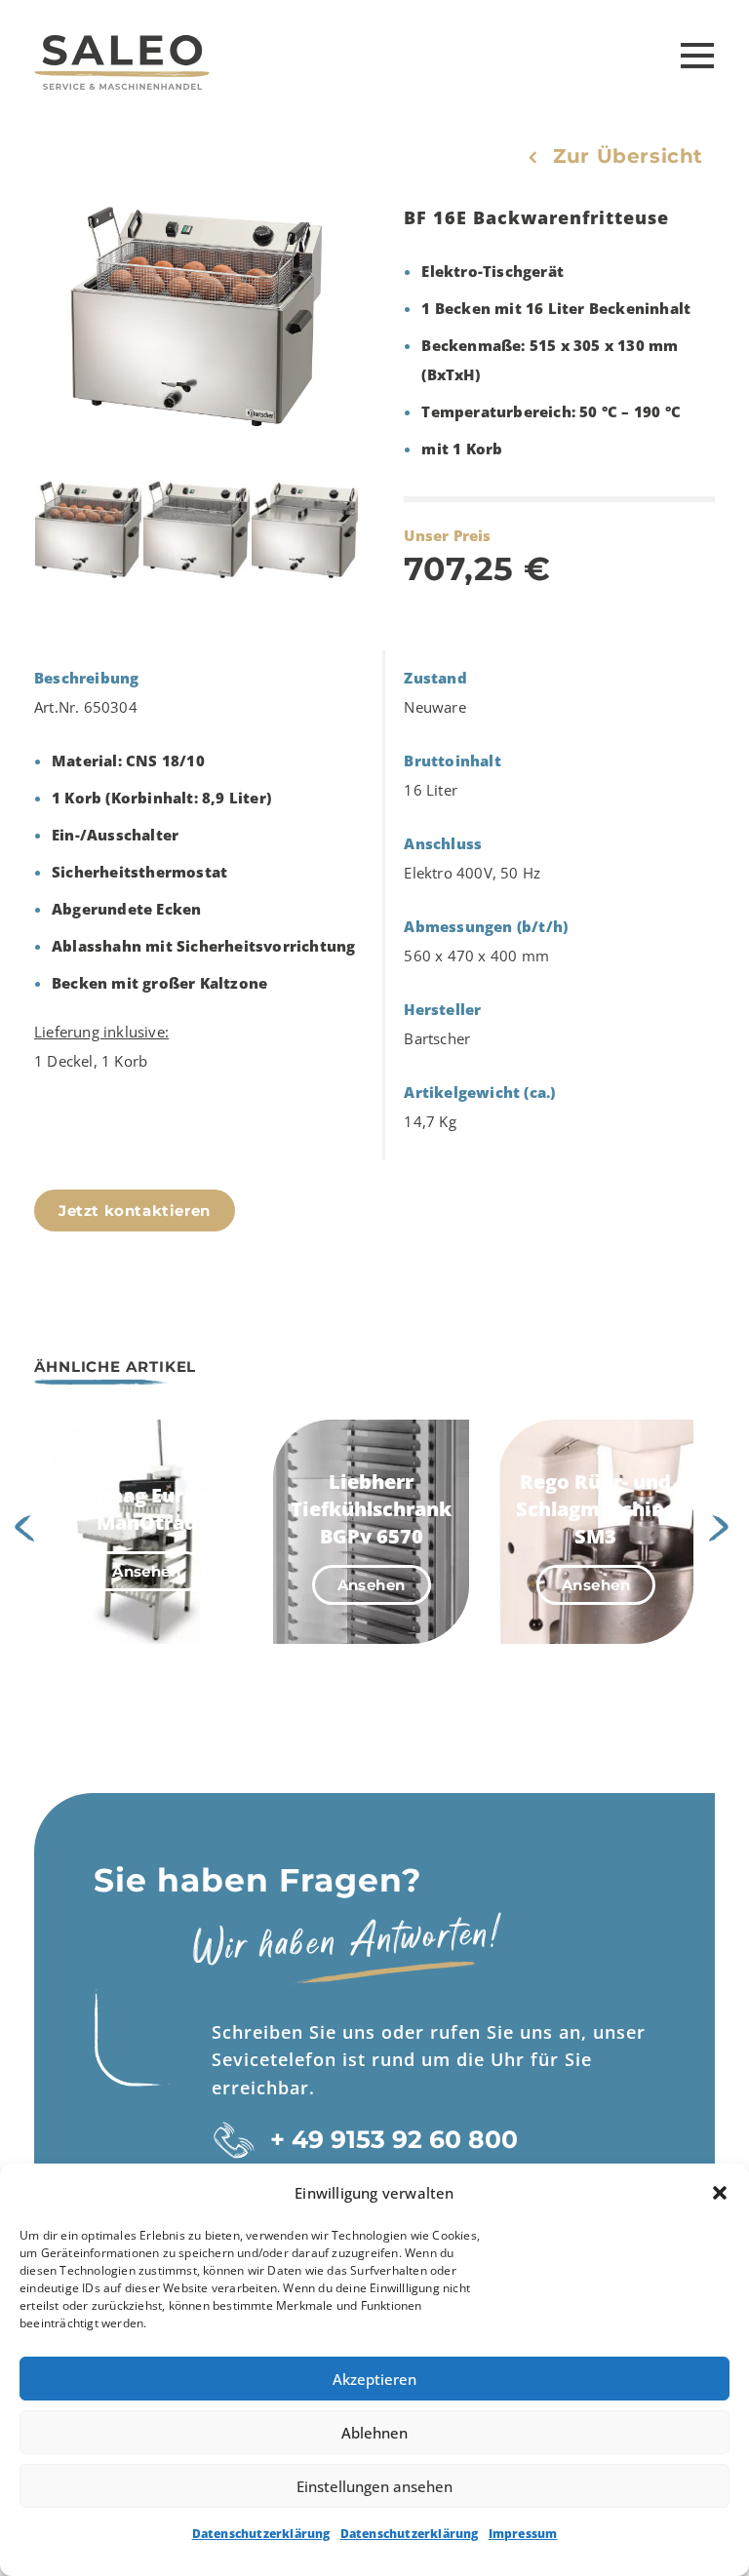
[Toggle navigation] (692, 56)
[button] (720, 2193)
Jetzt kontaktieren (135, 1210)
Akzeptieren (374, 2379)
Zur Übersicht (628, 156)
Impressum (523, 2534)
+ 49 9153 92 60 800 (394, 2139)
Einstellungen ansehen (374, 2486)
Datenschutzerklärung (261, 2534)
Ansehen (146, 1571)
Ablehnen (374, 2433)
